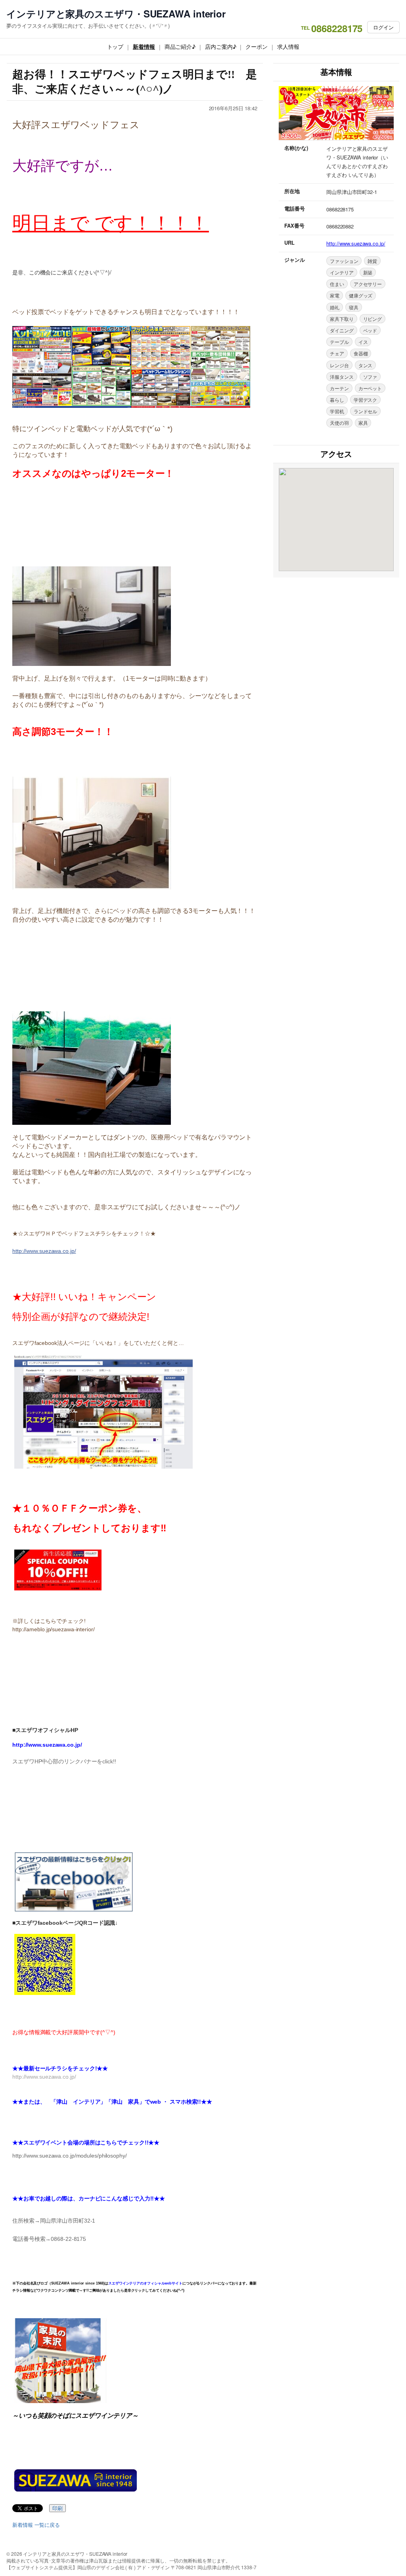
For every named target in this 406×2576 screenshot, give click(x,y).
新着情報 (144, 46)
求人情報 (288, 46)
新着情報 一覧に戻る (36, 2525)
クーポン (257, 46)
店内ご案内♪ (220, 46)
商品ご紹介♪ (180, 46)
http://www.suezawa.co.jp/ (44, 1251)
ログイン (383, 27)
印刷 (57, 2508)
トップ (115, 46)
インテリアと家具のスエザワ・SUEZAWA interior (116, 14)
